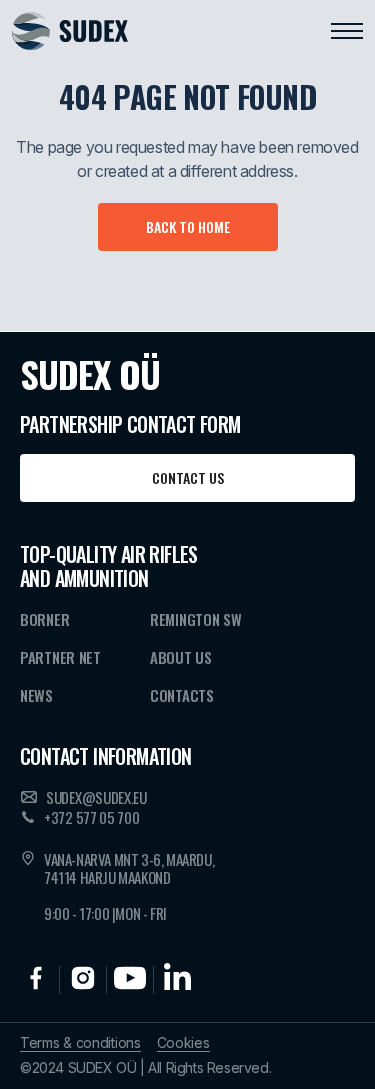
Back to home (188, 226)
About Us (181, 657)
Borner (44, 619)
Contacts (182, 695)
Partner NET (60, 657)
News (36, 695)
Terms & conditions (80, 1043)
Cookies (183, 1043)
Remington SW (195, 619)
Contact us (188, 477)
